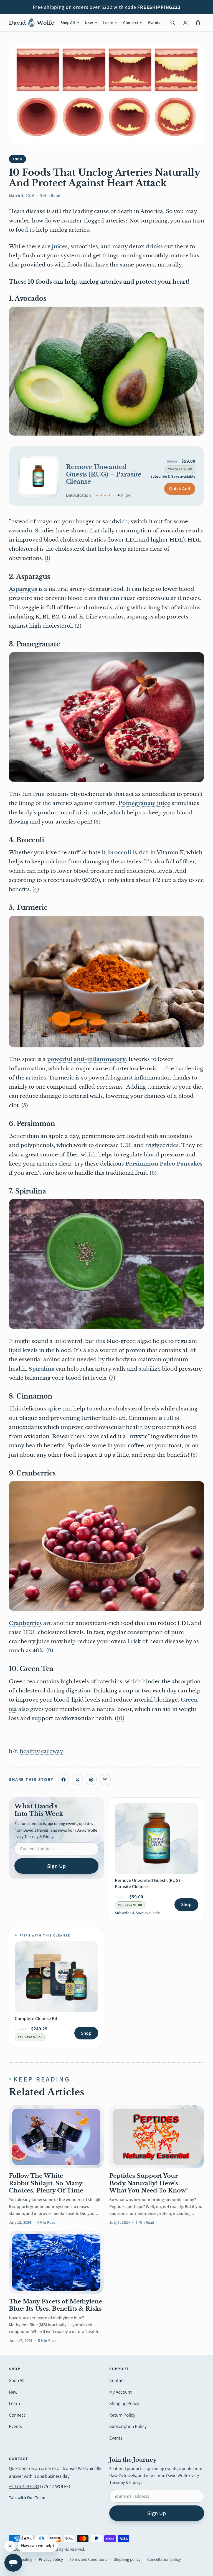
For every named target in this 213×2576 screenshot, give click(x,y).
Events (154, 23)
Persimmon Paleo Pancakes (164, 1164)
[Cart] (198, 23)
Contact (117, 2380)
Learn (108, 23)
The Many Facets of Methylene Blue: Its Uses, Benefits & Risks (55, 2305)
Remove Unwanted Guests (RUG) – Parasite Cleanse (104, 474)
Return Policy (122, 2415)
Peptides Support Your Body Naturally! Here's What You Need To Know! (149, 2183)
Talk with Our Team (27, 2498)
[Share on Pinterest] (91, 1780)
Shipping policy (127, 2559)
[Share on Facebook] (64, 1780)
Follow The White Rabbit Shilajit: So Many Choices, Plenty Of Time (46, 2183)
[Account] (185, 23)
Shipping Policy (124, 2403)
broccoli (120, 852)
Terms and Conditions (88, 2559)
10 (120, 1718)
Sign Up (57, 1866)
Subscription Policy (128, 2426)
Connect (131, 23)
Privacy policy (51, 2559)
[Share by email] (105, 1780)
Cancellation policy (164, 2559)
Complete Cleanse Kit (36, 2018)
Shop (186, 1904)
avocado (21, 531)
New (89, 23)
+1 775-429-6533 (24, 2486)
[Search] (173, 23)
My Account (121, 2392)
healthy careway (41, 1751)
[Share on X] (77, 1780)
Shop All (68, 23)
